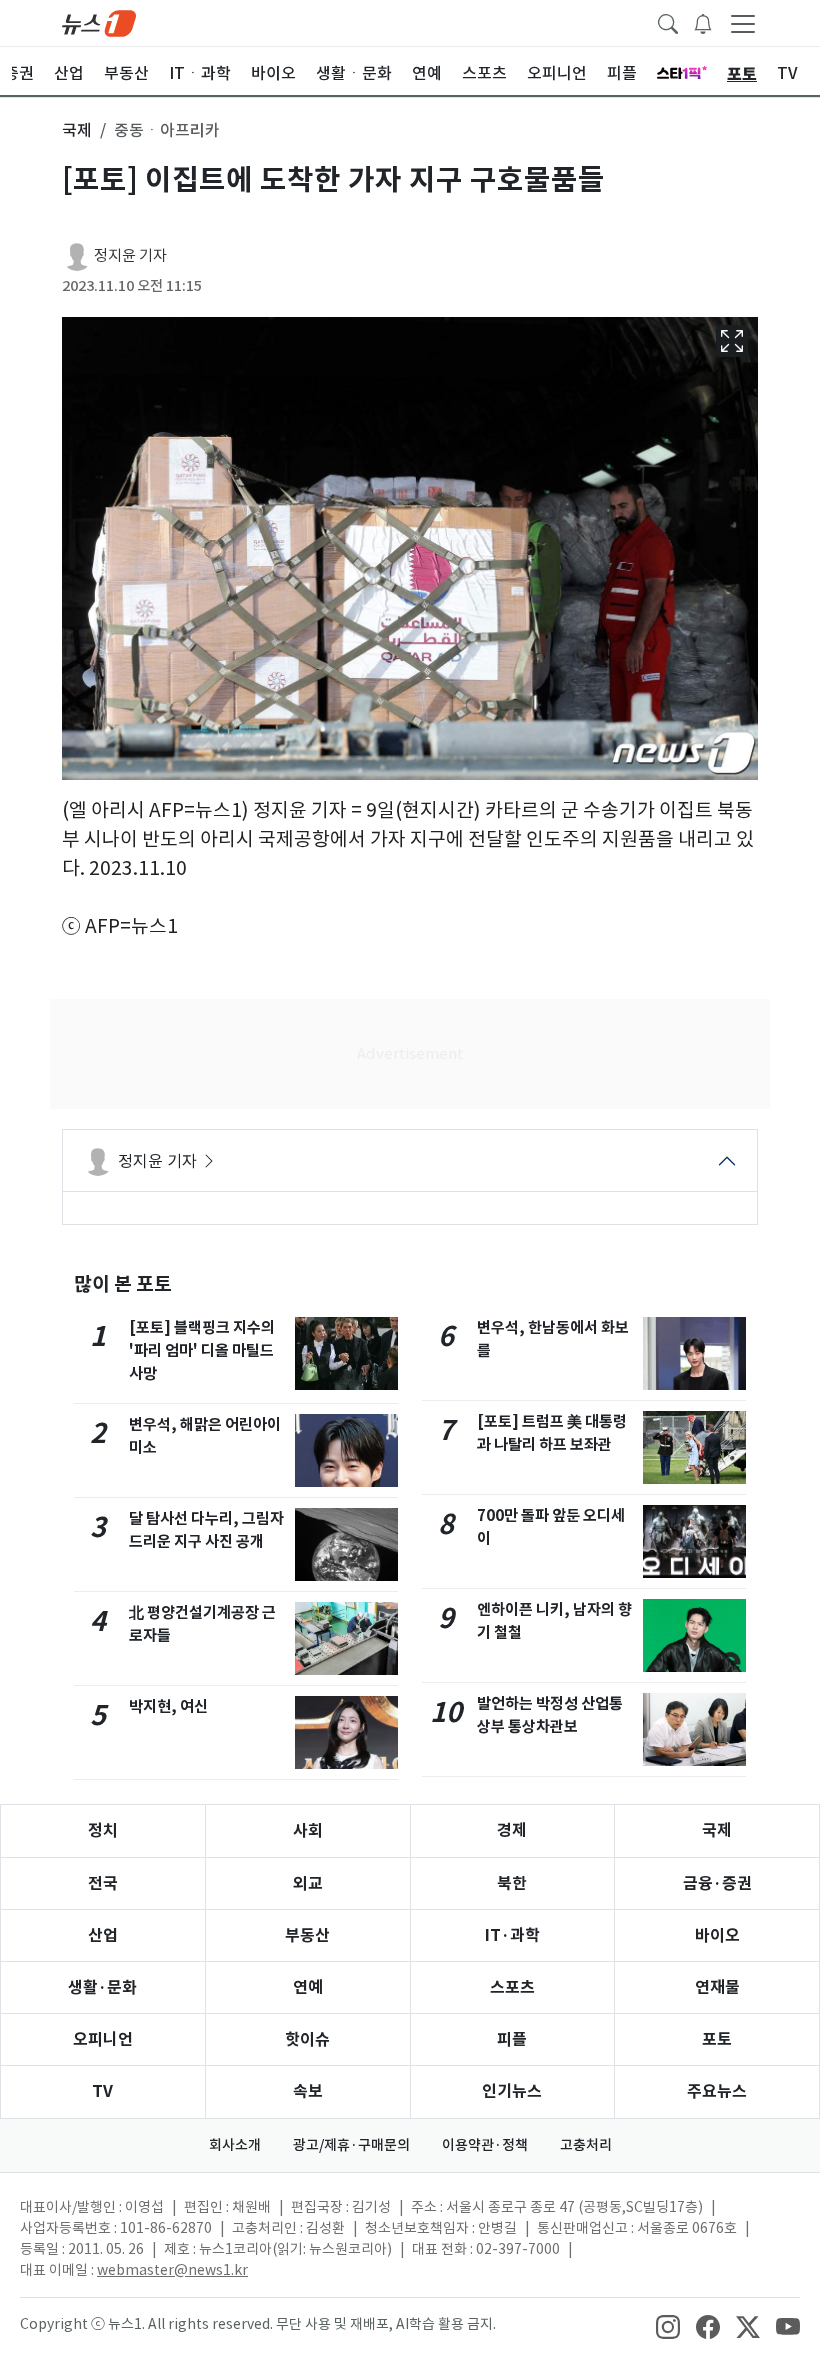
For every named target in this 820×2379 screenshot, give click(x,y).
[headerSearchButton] (668, 22)
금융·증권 (717, 1883)
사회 (308, 1830)
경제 (512, 1830)
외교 (308, 1883)
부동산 (307, 1935)
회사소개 (235, 2145)
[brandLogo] (99, 22)
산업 (103, 1935)
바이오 (717, 1935)
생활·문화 (102, 1987)
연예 (308, 1987)
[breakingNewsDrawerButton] (703, 22)
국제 (717, 1830)
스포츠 (512, 1987)
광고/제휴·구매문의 (351, 2145)
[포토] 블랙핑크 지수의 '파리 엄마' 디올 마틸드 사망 (202, 1350)
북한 (512, 1883)
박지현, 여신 (168, 1706)
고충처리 (586, 2145)
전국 (103, 1883)
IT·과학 (512, 1935)
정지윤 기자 (130, 255)
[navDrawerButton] (743, 23)
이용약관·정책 (485, 2145)
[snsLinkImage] (668, 2326)
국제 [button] (77, 130)
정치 (103, 1830)
